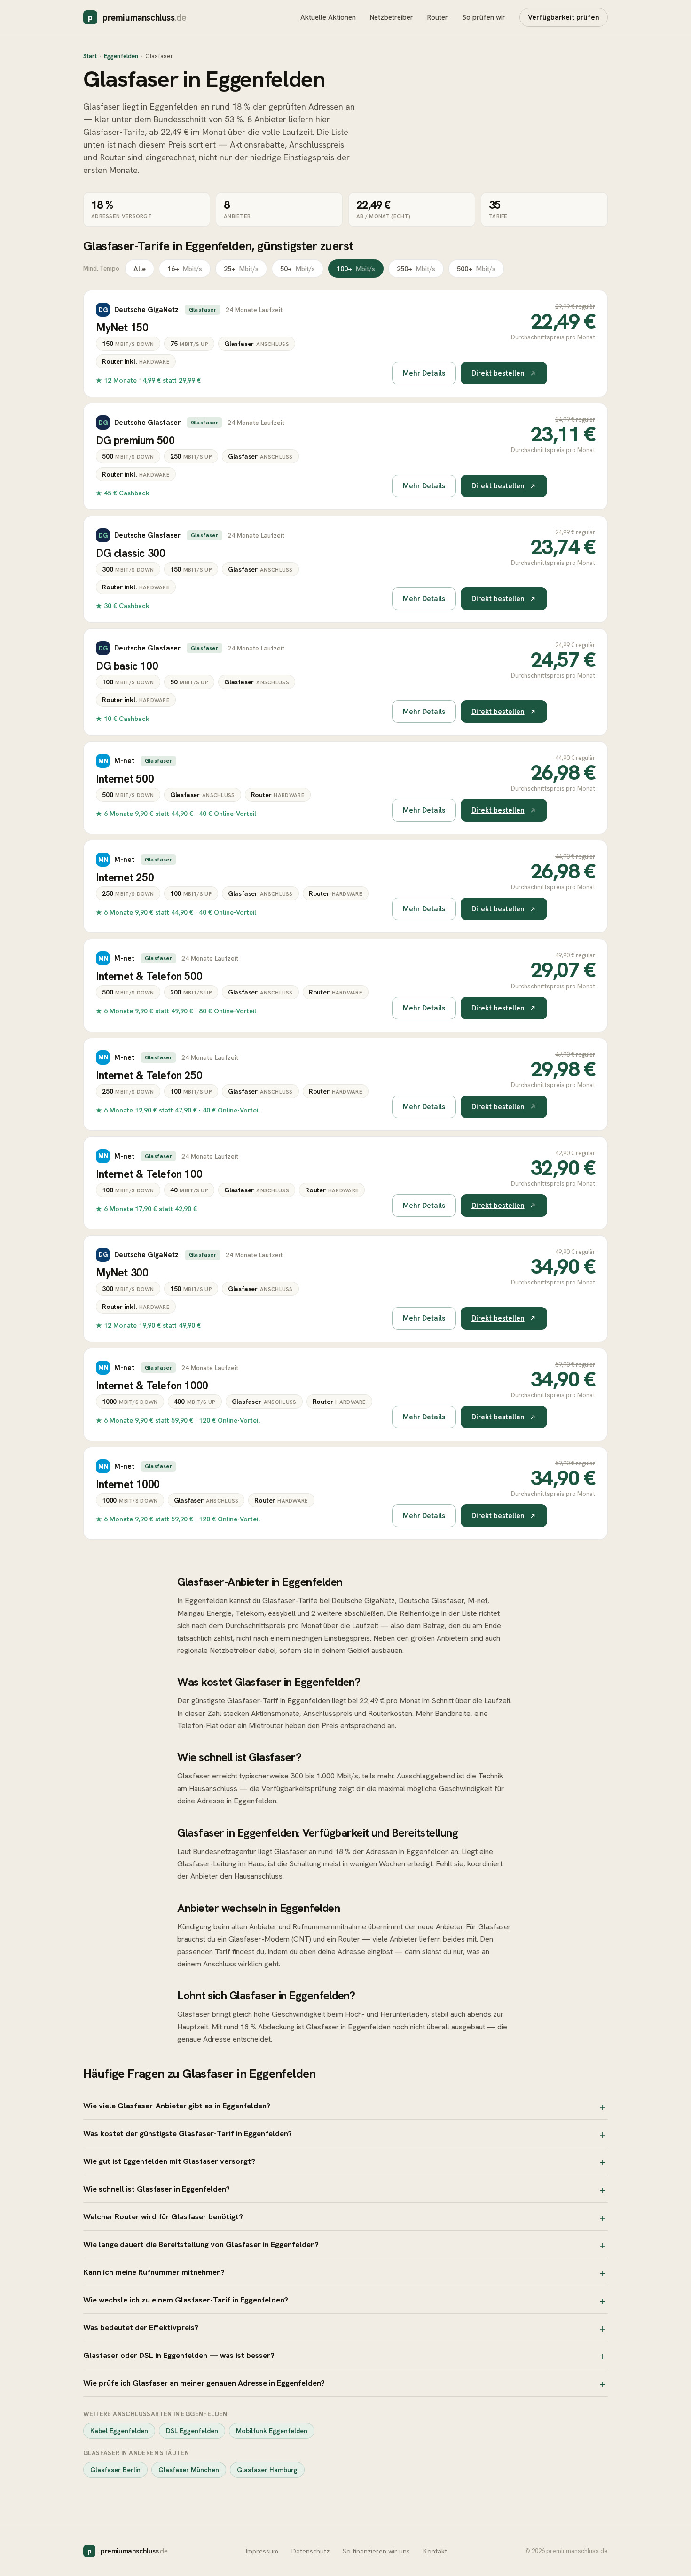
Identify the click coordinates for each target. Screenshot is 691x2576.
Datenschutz (310, 2551)
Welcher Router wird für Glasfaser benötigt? (163, 2216)
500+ (476, 269)
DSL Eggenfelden (192, 2431)
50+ (298, 269)
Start (90, 56)
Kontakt (435, 2551)
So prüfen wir (484, 17)
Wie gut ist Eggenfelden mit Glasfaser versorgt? (169, 2161)
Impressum (262, 2551)
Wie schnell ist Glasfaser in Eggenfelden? (157, 2189)
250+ (416, 269)
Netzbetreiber (392, 17)
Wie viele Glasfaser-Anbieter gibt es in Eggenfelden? (177, 2106)
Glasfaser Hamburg (267, 2470)
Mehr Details (424, 373)
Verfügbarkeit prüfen (564, 17)
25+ (241, 269)
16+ (185, 269)
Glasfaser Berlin (115, 2470)
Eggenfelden (121, 56)
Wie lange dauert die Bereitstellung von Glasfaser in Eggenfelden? (201, 2244)
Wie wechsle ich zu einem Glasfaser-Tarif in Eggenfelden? (186, 2300)
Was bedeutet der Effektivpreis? (141, 2327)
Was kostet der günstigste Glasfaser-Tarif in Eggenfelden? (188, 2133)
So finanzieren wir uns (376, 2551)
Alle (140, 269)
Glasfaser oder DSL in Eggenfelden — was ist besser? (179, 2355)
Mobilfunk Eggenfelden (272, 2431)
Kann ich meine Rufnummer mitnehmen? (154, 2272)
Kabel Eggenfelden (119, 2431)
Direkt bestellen (498, 373)
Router (438, 17)
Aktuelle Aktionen (328, 17)
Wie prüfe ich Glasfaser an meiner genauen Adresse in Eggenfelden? (204, 2383)
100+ (356, 269)
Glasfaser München (189, 2470)
